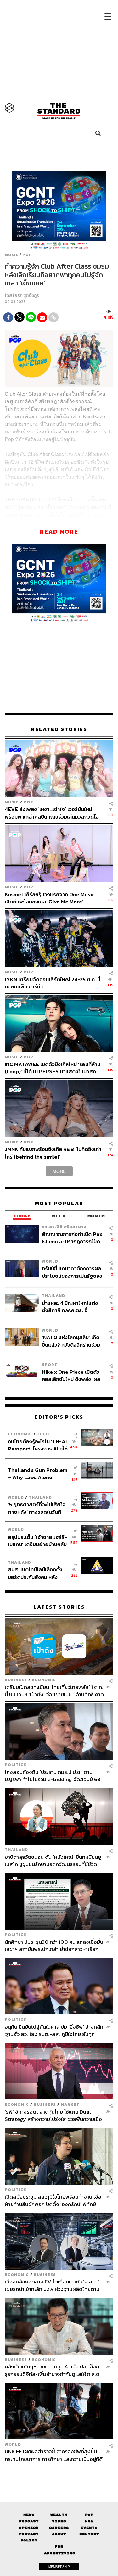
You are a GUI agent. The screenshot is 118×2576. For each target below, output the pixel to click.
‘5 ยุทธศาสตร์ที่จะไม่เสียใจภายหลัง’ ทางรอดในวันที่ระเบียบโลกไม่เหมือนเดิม (37, 1508)
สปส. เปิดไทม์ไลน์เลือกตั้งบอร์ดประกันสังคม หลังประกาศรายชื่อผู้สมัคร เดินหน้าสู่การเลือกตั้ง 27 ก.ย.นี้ (37, 1573)
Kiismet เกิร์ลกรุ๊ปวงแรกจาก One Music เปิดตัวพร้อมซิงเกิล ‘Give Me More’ (50, 898)
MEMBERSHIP (59, 2567)
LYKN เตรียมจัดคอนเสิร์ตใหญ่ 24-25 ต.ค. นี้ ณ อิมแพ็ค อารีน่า (53, 983)
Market (70, 2104)
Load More (59, 2473)
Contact (89, 2534)
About (59, 2534)
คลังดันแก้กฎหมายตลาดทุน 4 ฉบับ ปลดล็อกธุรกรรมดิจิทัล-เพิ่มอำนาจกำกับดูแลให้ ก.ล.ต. (53, 2370)
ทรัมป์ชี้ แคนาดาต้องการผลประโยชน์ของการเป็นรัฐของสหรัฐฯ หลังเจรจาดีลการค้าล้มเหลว (72, 1272)
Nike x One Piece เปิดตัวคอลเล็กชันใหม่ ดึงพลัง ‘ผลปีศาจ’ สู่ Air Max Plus (71, 1375)
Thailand (53, 1296)
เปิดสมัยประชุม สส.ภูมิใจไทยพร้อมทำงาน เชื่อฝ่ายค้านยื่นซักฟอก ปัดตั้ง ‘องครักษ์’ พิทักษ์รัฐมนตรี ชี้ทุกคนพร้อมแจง (53, 2200)
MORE (59, 1171)
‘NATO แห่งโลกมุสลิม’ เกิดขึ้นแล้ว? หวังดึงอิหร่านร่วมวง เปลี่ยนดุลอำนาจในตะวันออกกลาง (71, 1341)
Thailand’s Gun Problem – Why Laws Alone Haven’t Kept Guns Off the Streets (38, 1474)
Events (89, 2528)
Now (89, 2521)
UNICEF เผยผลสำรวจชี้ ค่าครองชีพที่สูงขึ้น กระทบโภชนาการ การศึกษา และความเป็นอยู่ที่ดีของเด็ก (54, 2455)
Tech (43, 1434)
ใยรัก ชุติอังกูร (26, 296)
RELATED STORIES (59, 729)
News (29, 2515)
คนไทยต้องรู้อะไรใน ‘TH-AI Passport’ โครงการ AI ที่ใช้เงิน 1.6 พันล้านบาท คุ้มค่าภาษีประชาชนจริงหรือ (38, 1445)
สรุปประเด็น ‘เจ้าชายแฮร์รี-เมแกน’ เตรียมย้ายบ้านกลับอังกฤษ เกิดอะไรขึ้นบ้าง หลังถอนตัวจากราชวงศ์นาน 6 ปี (38, 1541)
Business (16, 1680)
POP (27, 255)
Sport (50, 1364)
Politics (16, 1765)
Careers (59, 2528)
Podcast (29, 2521)
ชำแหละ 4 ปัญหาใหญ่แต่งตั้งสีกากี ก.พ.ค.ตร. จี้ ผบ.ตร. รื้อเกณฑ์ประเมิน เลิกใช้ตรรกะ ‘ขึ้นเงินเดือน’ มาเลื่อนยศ (72, 1307)
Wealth (59, 2515)
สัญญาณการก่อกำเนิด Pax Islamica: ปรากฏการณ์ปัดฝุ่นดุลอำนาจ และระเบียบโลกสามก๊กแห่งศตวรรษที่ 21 (73, 1238)
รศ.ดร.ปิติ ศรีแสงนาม (64, 1227)
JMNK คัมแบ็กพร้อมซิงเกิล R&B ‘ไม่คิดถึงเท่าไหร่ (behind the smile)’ (53, 1153)
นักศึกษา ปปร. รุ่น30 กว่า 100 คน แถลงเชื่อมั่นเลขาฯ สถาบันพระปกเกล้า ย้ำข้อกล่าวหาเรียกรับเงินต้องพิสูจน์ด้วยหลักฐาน (54, 1945)
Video (59, 2521)
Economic (20, 1434)
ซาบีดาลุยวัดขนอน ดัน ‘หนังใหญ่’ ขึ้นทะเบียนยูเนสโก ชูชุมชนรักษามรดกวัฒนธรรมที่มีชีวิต (53, 1861)
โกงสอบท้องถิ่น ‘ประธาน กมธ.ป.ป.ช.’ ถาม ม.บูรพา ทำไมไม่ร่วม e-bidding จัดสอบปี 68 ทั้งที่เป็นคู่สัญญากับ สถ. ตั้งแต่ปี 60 (53, 1776)
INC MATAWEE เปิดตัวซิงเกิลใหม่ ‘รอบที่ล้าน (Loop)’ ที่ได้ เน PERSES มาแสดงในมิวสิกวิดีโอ (53, 1068)
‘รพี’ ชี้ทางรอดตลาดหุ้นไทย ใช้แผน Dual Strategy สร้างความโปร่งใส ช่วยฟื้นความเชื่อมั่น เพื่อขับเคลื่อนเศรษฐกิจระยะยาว (53, 2115)
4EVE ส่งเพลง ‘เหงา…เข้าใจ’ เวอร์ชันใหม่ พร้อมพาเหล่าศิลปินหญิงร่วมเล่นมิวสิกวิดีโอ (52, 813)
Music (12, 255)
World (50, 1261)
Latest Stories (59, 1607)
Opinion (29, 2528)
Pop (89, 2515)
